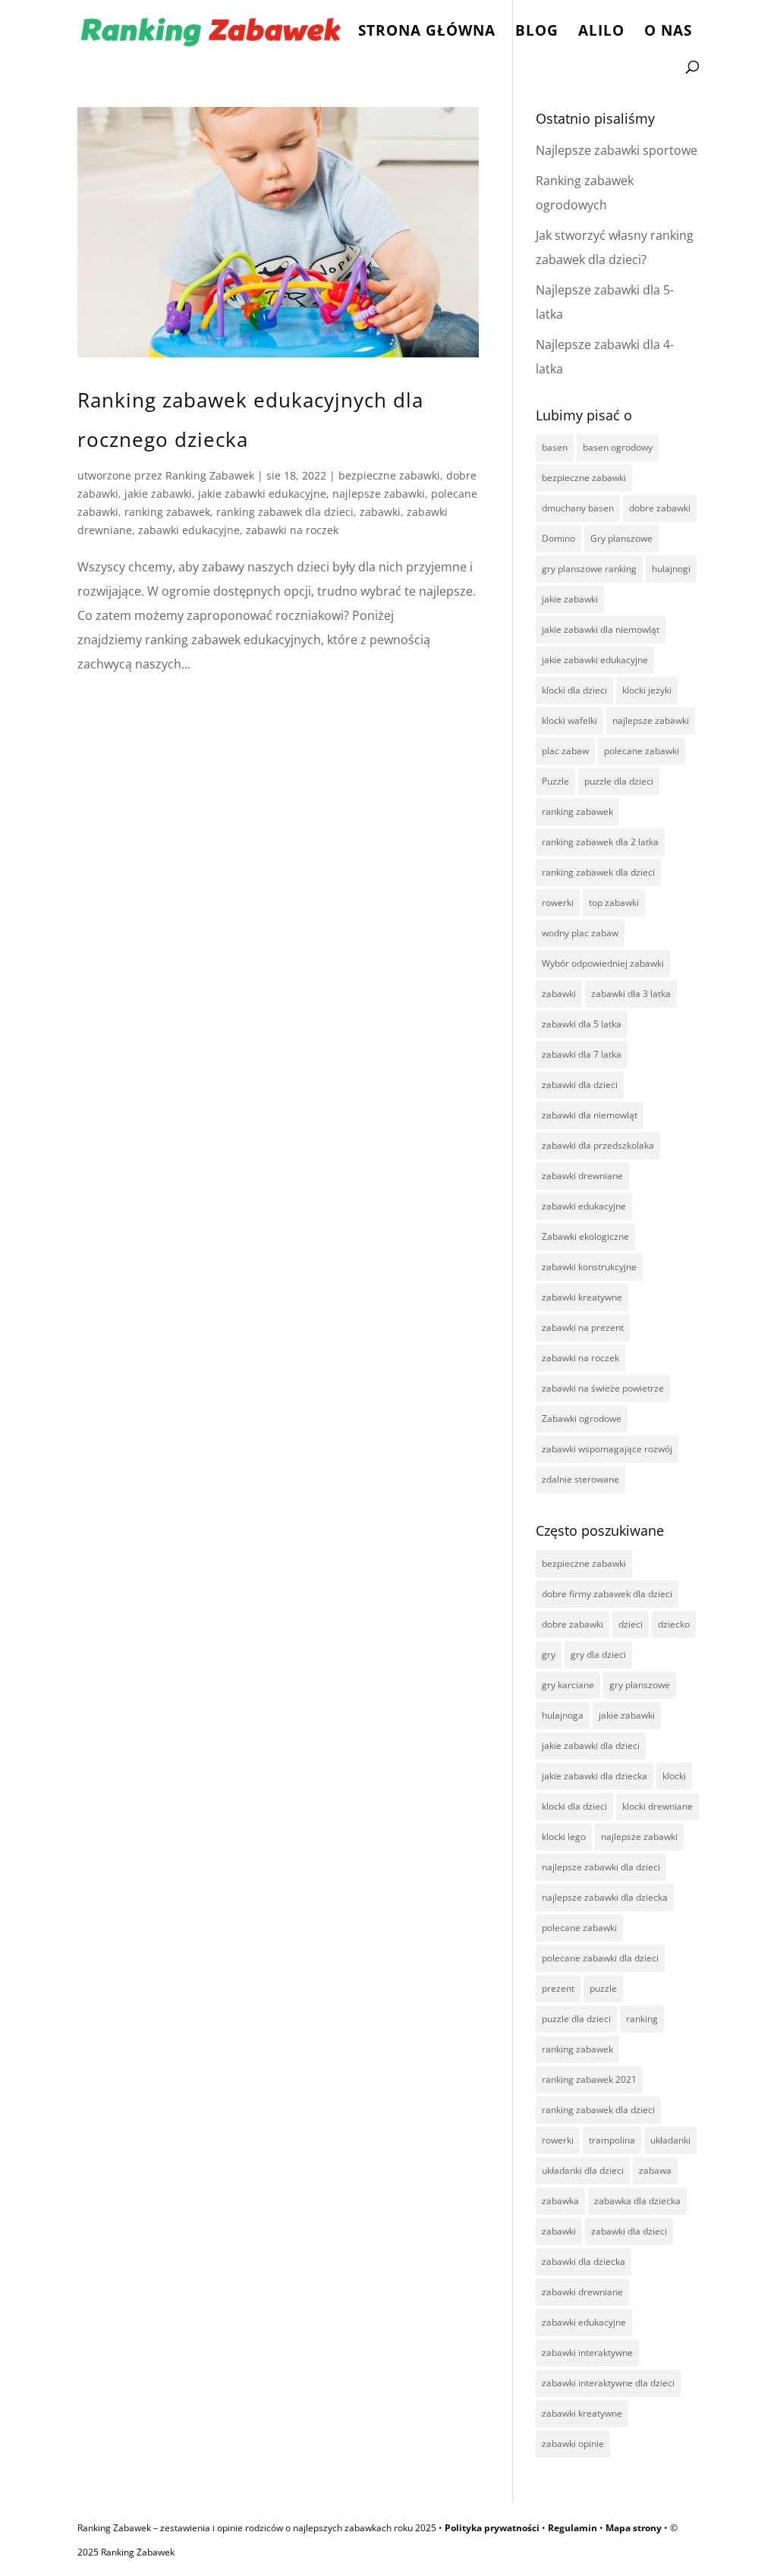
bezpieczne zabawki (389, 475)
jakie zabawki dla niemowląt (601, 629)
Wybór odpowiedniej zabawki (603, 963)
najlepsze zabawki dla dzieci (601, 1867)
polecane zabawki (642, 751)
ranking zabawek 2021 (589, 2079)
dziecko (674, 1624)
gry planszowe (640, 1685)
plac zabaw (565, 751)
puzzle (603, 1988)
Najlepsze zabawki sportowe (617, 150)
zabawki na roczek (292, 530)
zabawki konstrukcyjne (589, 1267)
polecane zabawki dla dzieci (600, 1958)
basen (555, 447)
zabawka (560, 2201)
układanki (670, 2140)
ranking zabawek (167, 512)
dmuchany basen (578, 508)
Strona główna (427, 33)
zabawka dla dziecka (637, 2201)
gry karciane (568, 1685)
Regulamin (573, 2528)
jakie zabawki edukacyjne (262, 494)
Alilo (601, 33)
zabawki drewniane (582, 1176)
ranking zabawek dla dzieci (285, 512)
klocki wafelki (569, 720)
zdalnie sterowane (580, 1479)
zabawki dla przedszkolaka (598, 1145)
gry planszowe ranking (589, 569)
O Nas (668, 33)
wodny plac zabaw (580, 933)
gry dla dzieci (598, 1654)
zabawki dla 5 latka (582, 1024)
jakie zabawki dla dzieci (591, 1746)
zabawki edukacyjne (189, 530)
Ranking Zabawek (210, 475)
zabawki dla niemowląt (590, 1115)
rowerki (558, 903)
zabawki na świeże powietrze (603, 1388)
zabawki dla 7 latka (582, 1054)
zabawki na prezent (583, 1327)
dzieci (631, 1624)
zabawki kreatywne (582, 1297)
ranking (642, 2019)
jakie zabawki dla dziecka (595, 1776)
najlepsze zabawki (379, 494)
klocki (674, 1776)
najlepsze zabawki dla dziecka (605, 1897)
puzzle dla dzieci (619, 781)
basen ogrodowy (618, 447)
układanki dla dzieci (583, 2170)
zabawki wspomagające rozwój (607, 1449)
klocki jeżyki (647, 690)
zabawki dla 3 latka (631, 994)
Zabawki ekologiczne (585, 1236)
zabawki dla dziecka (584, 2261)
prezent (558, 1988)
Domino (558, 538)
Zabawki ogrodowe (582, 1419)
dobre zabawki (660, 508)
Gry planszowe (621, 538)
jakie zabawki (158, 494)
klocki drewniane (657, 1806)
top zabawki (614, 903)
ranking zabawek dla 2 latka (600, 842)
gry (549, 1654)
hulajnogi (671, 569)
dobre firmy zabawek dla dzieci (607, 1594)
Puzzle (555, 781)
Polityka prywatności (492, 2528)
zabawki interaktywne (587, 2353)
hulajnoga (563, 1715)
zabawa (655, 2170)
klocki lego (564, 1837)
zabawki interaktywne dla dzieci (608, 2383)
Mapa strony (634, 2528)
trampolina (612, 2140)
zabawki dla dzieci (580, 1085)
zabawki (380, 512)
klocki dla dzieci (574, 690)
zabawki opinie (573, 2444)
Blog (537, 33)
